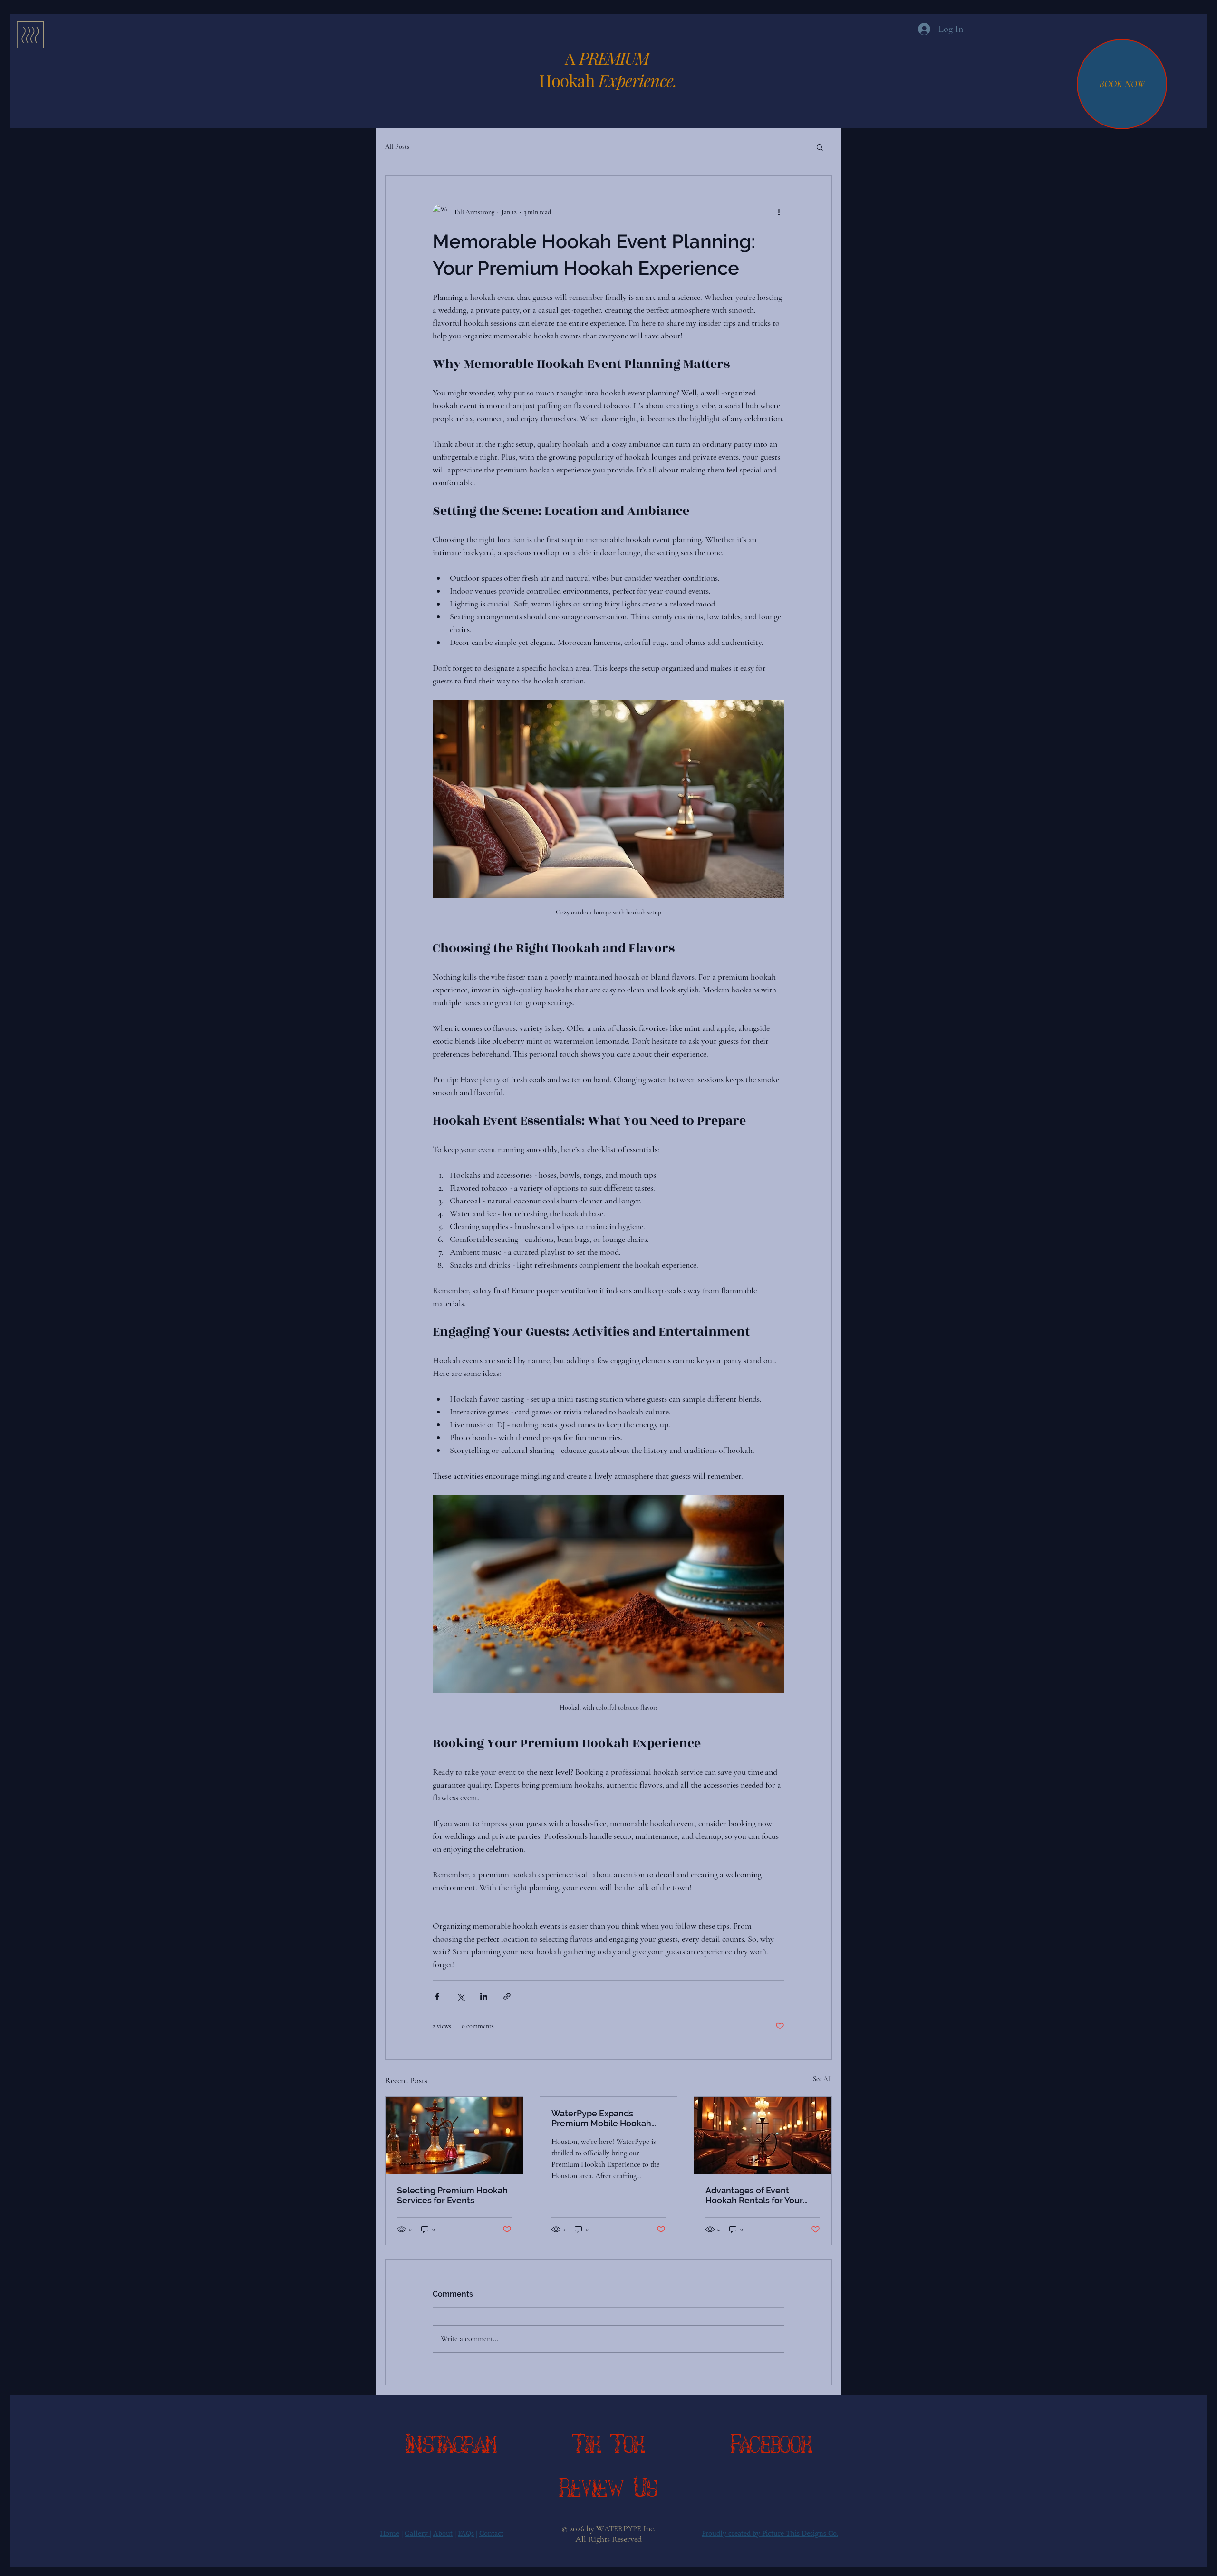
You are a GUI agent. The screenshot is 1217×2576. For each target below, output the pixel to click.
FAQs (466, 2533)
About (443, 2533)
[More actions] (779, 212)
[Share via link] (507, 1996)
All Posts (397, 147)
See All (822, 2079)
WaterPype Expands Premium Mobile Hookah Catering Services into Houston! (601, 2118)
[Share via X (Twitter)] (460, 1996)
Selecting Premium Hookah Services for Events (452, 2195)
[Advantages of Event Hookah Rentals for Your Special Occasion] (763, 2135)
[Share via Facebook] (437, 1996)
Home (390, 2533)
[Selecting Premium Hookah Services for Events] (454, 2135)
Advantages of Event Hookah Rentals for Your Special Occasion (754, 2195)
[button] (30, 35)
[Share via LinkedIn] (484, 1996)
